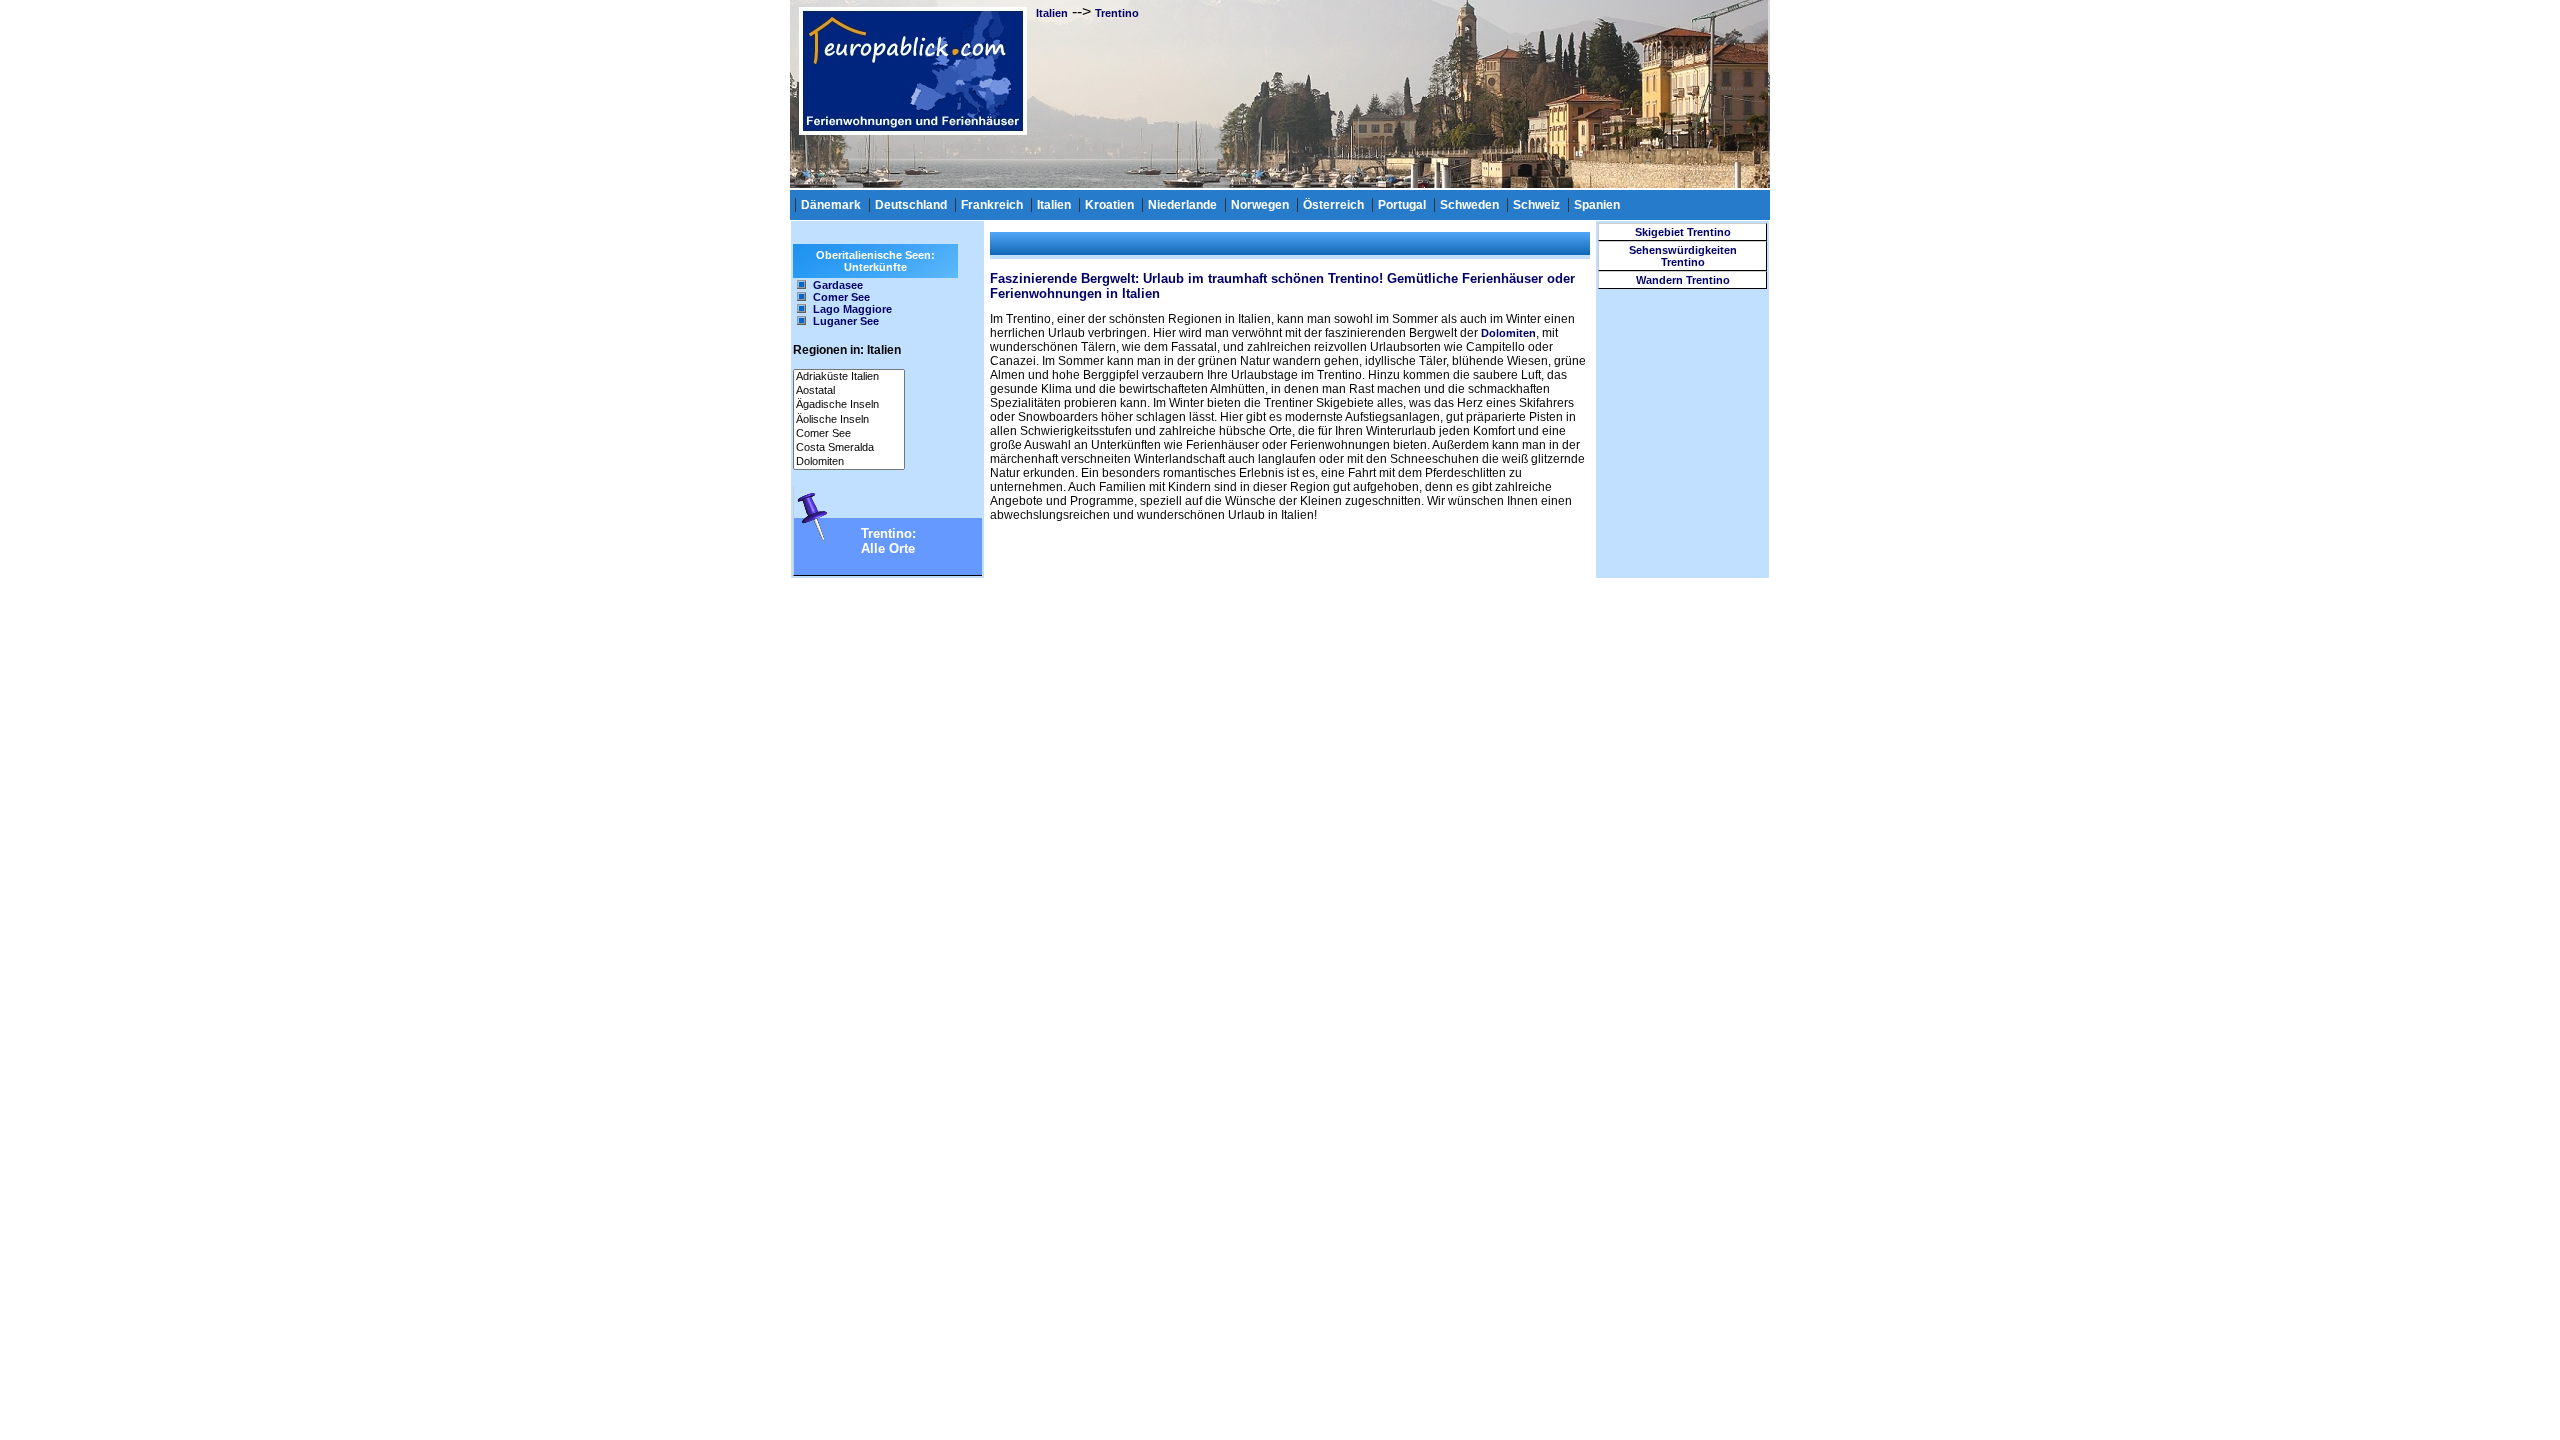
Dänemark (831, 205)
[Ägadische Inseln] (849, 405)
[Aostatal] (849, 391)
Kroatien (1109, 205)
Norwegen (1260, 205)
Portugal (1402, 205)
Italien (1052, 13)
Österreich (1333, 205)
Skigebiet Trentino (1683, 232)
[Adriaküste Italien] (849, 377)
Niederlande (1182, 205)
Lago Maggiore (852, 309)
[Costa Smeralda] (849, 448)
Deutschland (911, 205)
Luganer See (846, 321)
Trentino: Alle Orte (888, 541)
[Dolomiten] (849, 462)
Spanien (1597, 205)
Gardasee (838, 285)
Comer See (841, 297)
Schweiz (1536, 205)
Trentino (1117, 13)
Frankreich (992, 205)
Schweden (1469, 205)
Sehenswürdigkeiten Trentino (1683, 256)
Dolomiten (1508, 333)
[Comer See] (849, 434)
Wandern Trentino (1683, 280)
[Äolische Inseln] (849, 420)
